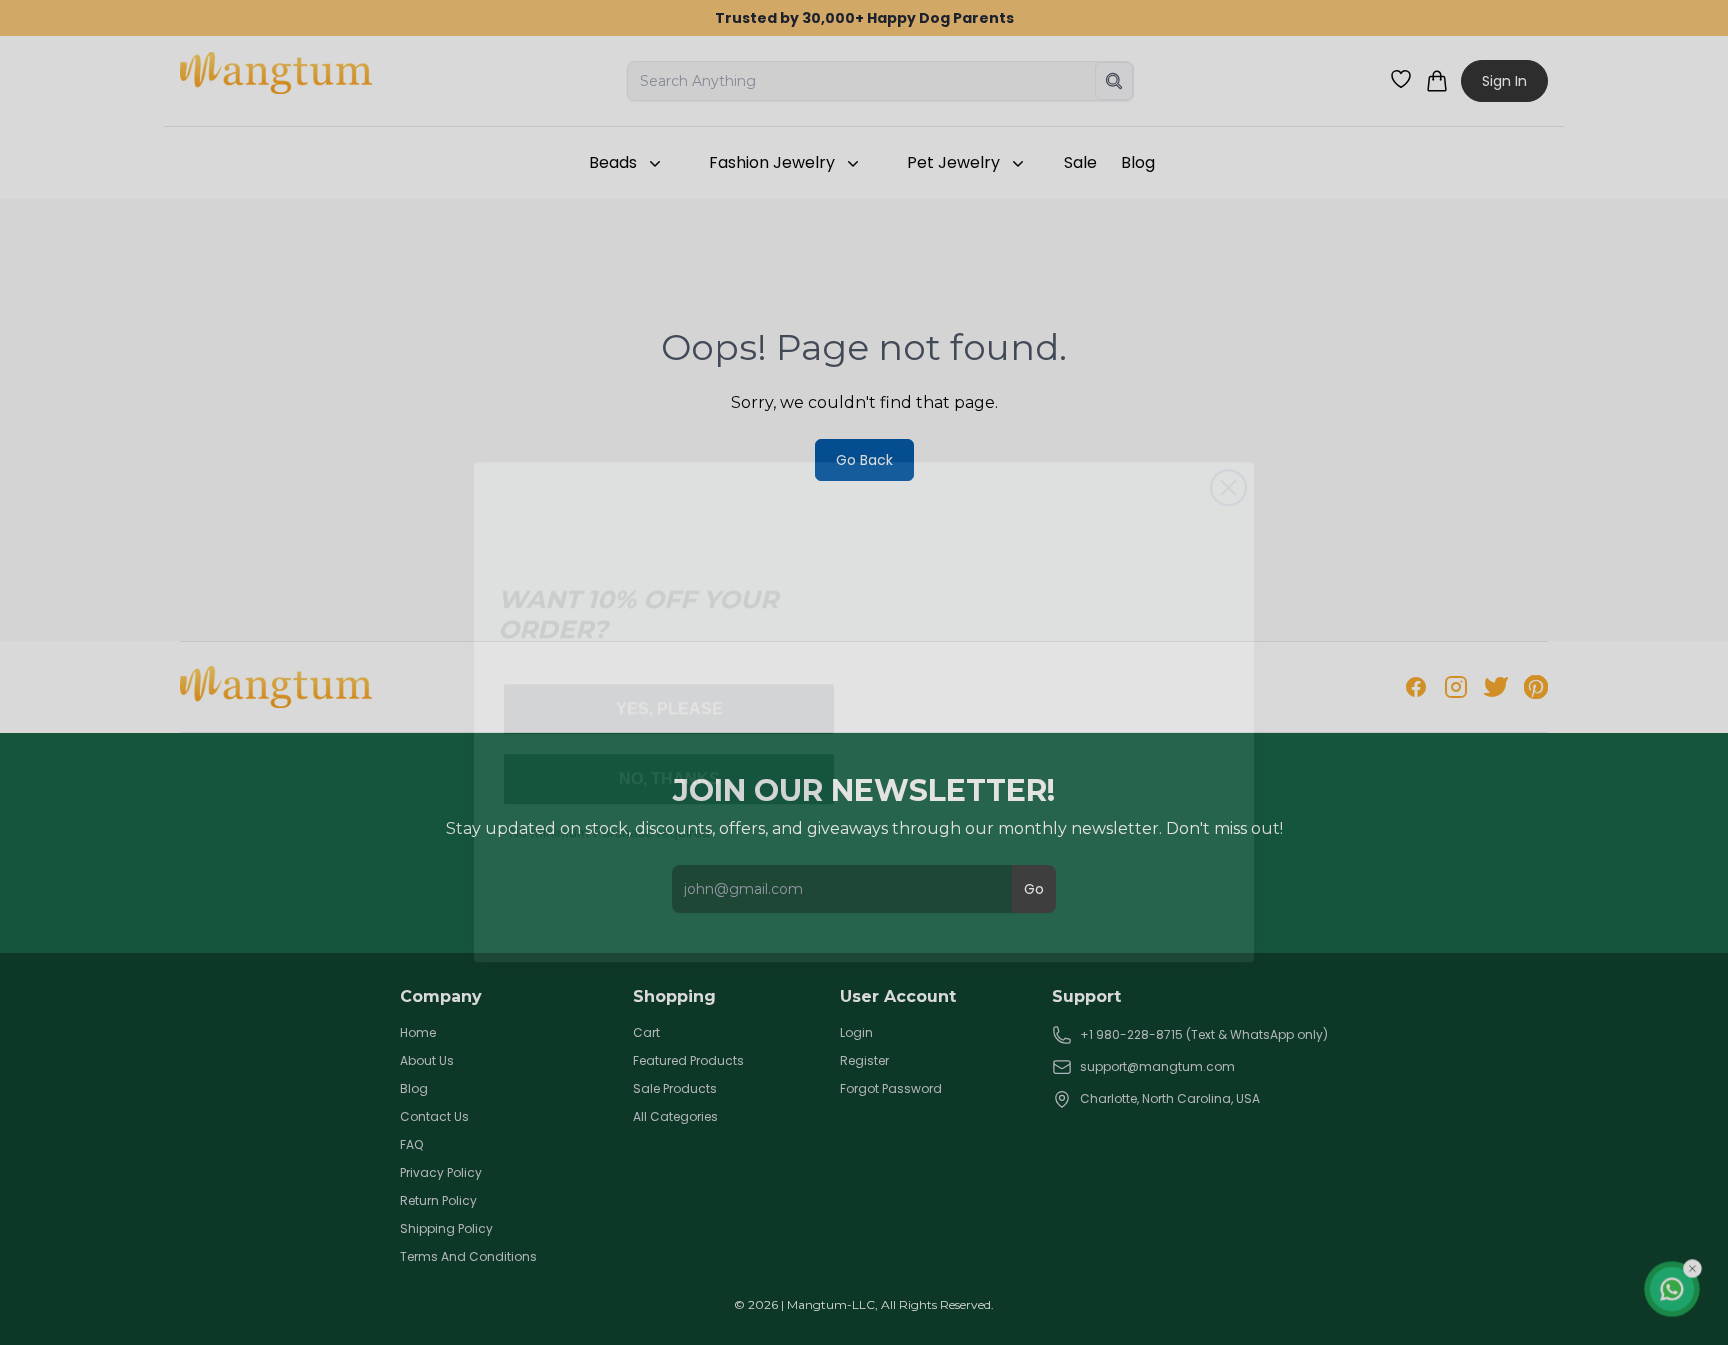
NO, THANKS (669, 739)
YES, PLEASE (669, 669)
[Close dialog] (1228, 448)
